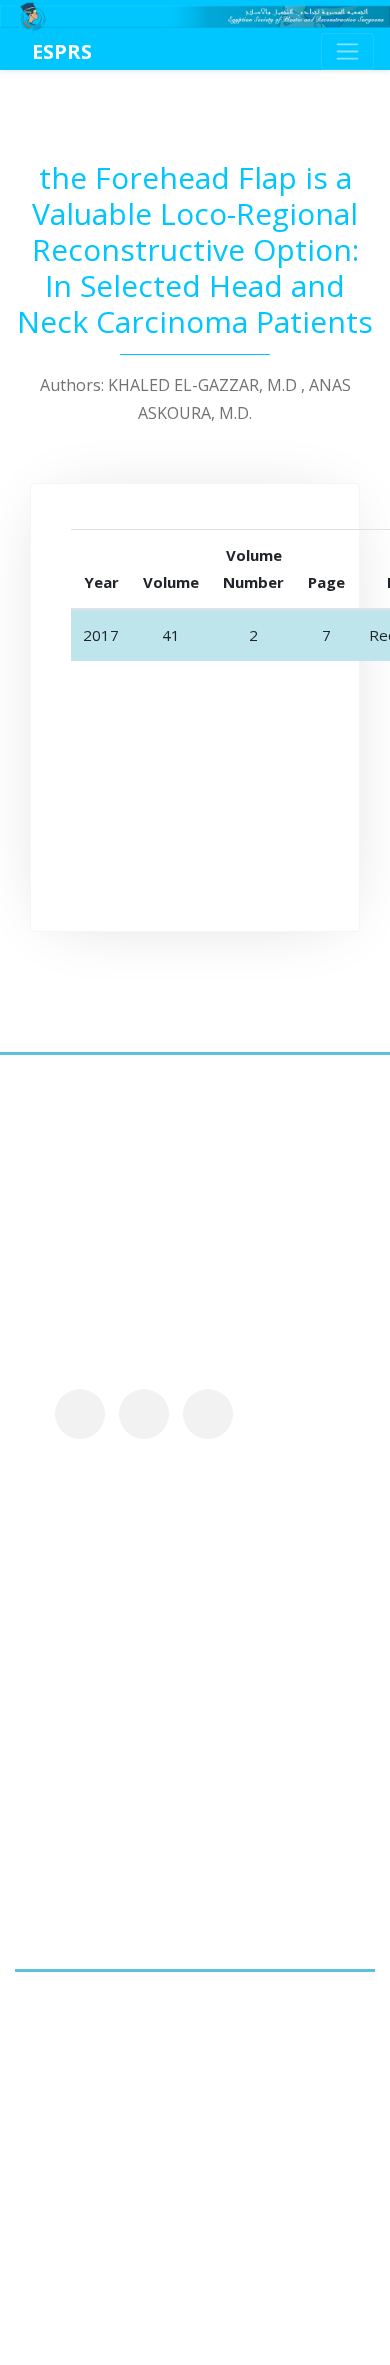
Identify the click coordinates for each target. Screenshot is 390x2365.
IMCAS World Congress (201, 1877)
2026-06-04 (164, 1651)
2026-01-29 (164, 1912)
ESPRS (62, 51)
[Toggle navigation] (347, 51)
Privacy (305, 1478)
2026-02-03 (164, 1827)
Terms (39, 1507)
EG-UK (141, 1616)
